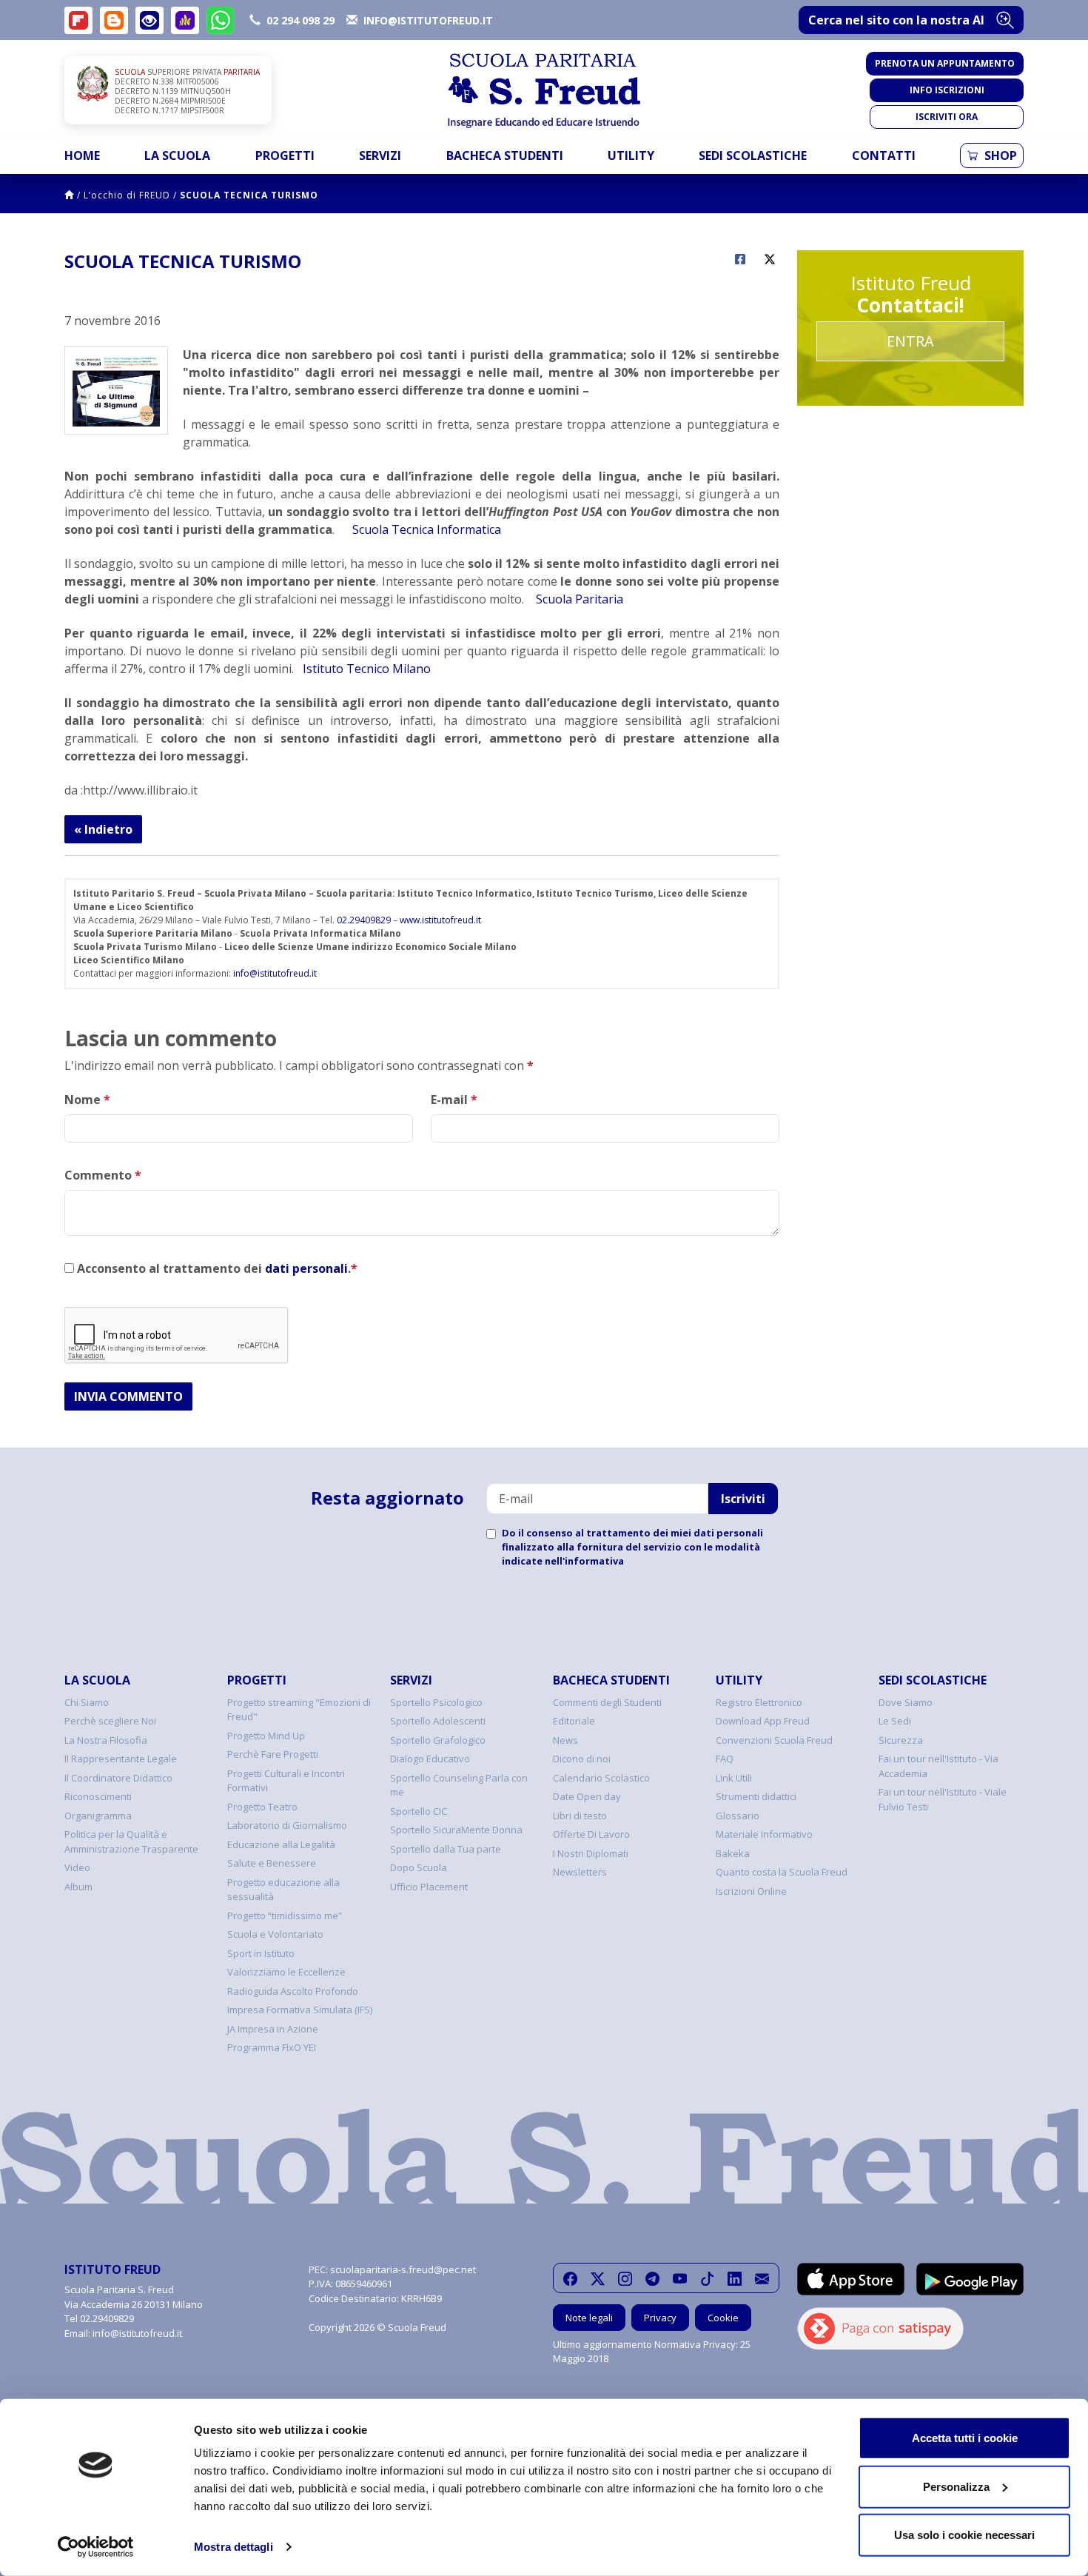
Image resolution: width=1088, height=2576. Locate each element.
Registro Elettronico (759, 1702)
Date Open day (587, 1796)
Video (77, 1867)
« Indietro (103, 829)
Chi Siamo (87, 1702)
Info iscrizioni (947, 90)
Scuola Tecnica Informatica (427, 529)
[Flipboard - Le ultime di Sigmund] (78, 20)
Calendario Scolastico (601, 1778)
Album (78, 1887)
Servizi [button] (380, 155)
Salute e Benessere (272, 1863)
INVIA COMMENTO (128, 1396)
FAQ (725, 1759)
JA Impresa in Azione (273, 2029)
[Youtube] (680, 2278)
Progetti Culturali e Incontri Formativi (286, 1781)
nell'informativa (584, 1561)
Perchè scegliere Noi (110, 1721)
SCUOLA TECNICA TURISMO (249, 195)
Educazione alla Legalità (281, 1844)
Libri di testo (580, 1816)
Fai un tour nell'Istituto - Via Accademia (938, 1766)
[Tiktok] (707, 2278)
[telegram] (652, 2278)
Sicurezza (901, 1740)
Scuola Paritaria (580, 599)
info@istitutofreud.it (275, 973)
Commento (103, 1175)
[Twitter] (598, 2278)
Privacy (660, 2318)
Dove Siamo (906, 1702)
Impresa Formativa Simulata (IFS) (300, 2010)
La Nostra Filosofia (106, 1740)
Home (82, 155)
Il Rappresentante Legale (121, 1759)
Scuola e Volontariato (275, 1934)
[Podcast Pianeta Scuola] (185, 20)
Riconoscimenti (98, 1796)
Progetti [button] (285, 155)
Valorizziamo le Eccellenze (286, 1972)
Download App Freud (763, 1721)
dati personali (306, 1268)
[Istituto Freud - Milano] (544, 91)
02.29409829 (364, 920)
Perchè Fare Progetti (273, 1754)
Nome (87, 1100)
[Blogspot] (114, 20)
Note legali (589, 2318)
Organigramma (98, 1816)
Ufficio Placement (429, 1887)
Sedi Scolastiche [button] (753, 155)
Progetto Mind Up (266, 1736)
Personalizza (956, 2486)
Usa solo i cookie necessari (964, 2535)
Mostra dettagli (234, 2547)
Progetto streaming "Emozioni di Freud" (299, 1710)
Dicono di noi (582, 1759)
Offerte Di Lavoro (591, 1834)
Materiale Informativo (764, 1834)
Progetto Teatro (262, 1807)
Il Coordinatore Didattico (118, 1778)
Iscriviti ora (947, 117)
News (565, 1740)
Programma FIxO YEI (272, 2047)
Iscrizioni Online (751, 1891)
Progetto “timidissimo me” (285, 1916)
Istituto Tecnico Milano (367, 669)
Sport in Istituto (261, 1953)
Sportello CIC (419, 1811)
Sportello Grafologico (438, 1740)
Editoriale (574, 1721)
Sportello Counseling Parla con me (459, 1785)
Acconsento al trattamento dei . (216, 1268)
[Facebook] (570, 2278)
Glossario (738, 1816)
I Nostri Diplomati (591, 1853)
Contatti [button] (884, 155)
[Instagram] (625, 2278)
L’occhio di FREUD (127, 195)
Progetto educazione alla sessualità (283, 1890)
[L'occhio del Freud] (150, 20)
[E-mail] (762, 2278)
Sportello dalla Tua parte (446, 1849)
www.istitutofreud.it (440, 920)
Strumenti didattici (756, 1796)
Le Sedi (895, 1721)
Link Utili (734, 1778)
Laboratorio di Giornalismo (287, 1825)
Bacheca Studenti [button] (505, 155)
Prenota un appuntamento (945, 63)
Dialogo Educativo (430, 1759)
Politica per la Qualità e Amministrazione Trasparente (131, 1841)
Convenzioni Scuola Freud (774, 1740)
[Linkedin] (735, 2278)
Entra (910, 341)
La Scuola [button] (177, 155)
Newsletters (580, 1872)
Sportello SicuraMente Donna (456, 1830)
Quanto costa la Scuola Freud (782, 1872)
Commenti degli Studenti (607, 1702)
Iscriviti (743, 1499)
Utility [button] (631, 155)
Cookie (723, 2318)
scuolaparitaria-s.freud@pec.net (403, 2269)
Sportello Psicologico (436, 1702)
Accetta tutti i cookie (965, 2438)
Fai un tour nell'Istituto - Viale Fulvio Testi (943, 1799)
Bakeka (733, 1853)
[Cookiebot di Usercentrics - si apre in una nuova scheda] (96, 2547)
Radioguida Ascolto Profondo (293, 1991)
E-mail (454, 1100)
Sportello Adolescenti (438, 1721)
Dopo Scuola (419, 1867)
